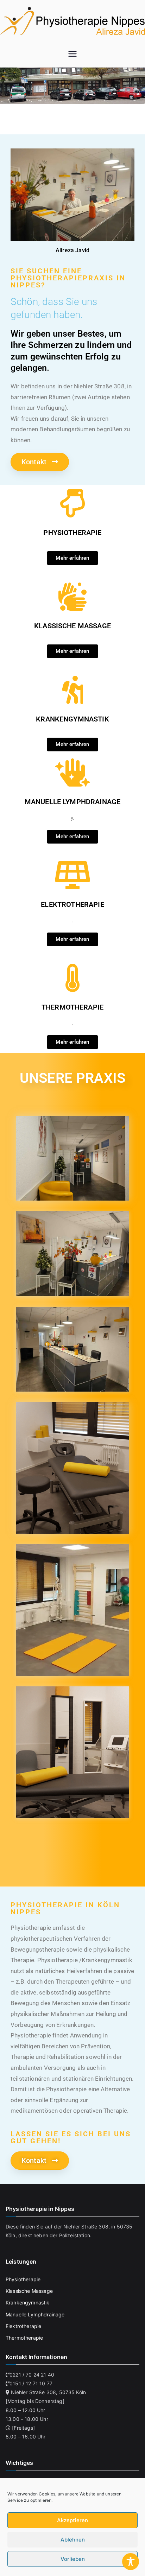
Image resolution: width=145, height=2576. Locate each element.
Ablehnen (73, 2540)
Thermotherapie (24, 2338)
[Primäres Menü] (72, 55)
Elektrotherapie (23, 2326)
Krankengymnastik (28, 2303)
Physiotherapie (23, 2279)
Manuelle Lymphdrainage (35, 2314)
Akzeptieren (72, 2520)
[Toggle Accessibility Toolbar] (131, 2562)
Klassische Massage (29, 2291)
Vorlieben (73, 2559)
